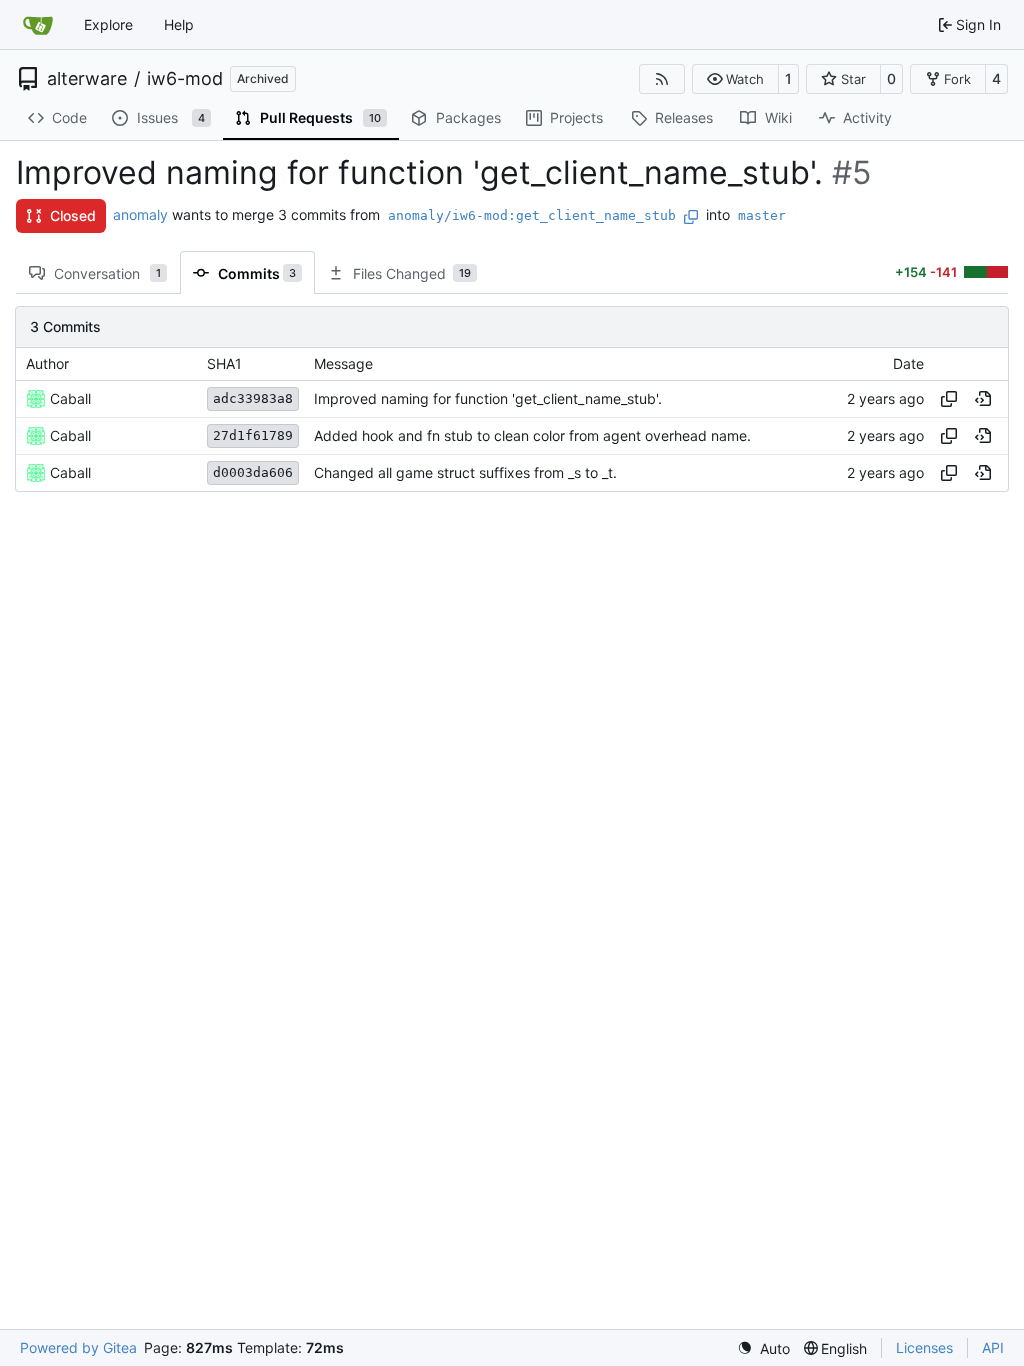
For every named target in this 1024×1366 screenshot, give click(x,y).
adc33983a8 (253, 398)
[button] (735, 79)
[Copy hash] (949, 399)
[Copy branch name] (691, 217)
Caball (70, 398)
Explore (108, 24)
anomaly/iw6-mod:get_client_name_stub (532, 215)
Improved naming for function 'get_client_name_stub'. (488, 398)
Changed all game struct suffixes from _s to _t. (465, 472)
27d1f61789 (253, 435)
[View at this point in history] (983, 399)
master (762, 215)
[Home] (38, 25)
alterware (87, 79)
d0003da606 (253, 472)
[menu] (763, 1348)
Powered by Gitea (78, 1347)
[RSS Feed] (662, 79)
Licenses (924, 1347)
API (993, 1347)
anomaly (140, 214)
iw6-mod (185, 79)
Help (179, 24)
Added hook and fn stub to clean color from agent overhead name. (532, 435)
